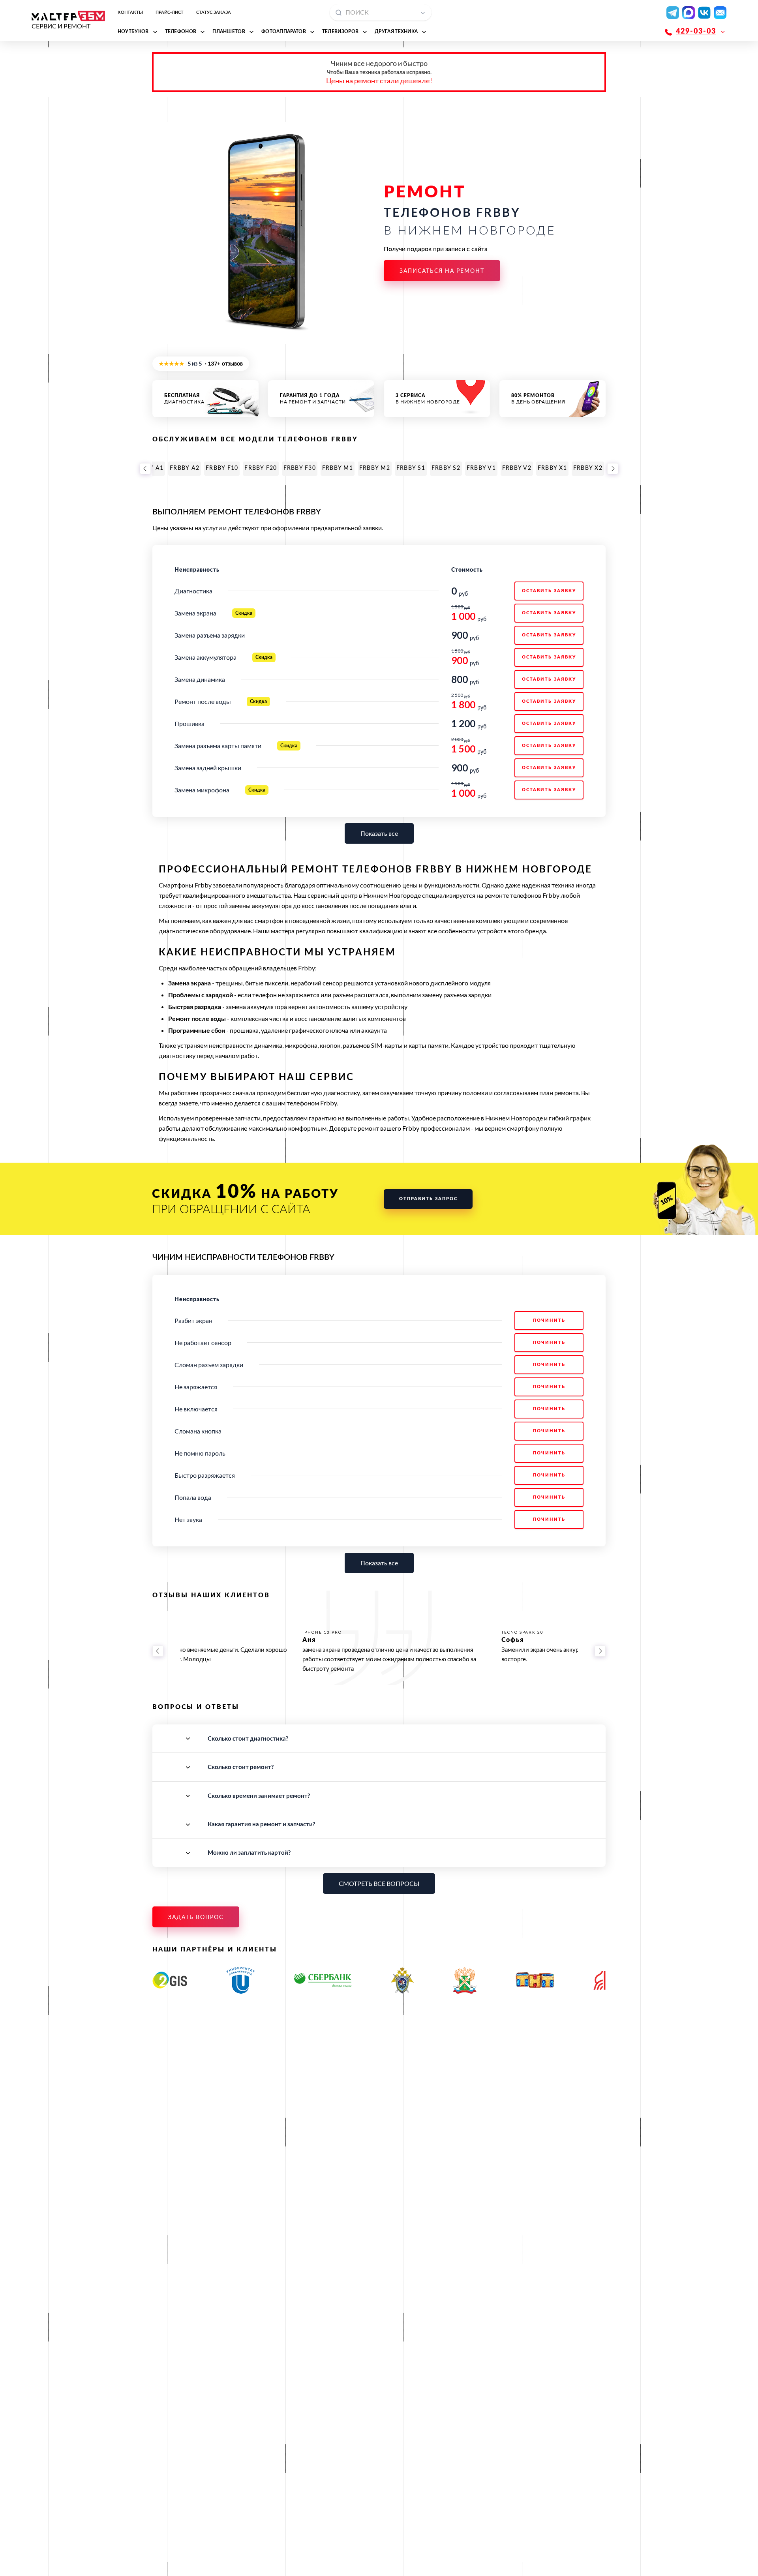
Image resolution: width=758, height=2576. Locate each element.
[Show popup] (425, 12)
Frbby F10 (222, 468)
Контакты (130, 12)
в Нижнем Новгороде (428, 399)
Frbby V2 (517, 468)
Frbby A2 (185, 468)
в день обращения (538, 399)
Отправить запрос (428, 1199)
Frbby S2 (446, 468)
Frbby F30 (300, 468)
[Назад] (145, 469)
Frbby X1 (552, 468)
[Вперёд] (613, 469)
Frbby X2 (588, 468)
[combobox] (381, 12)
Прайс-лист (170, 12)
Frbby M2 (375, 468)
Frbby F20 (261, 468)
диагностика (184, 399)
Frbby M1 (338, 468)
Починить (549, 1320)
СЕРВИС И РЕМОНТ (61, 26)
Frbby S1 (411, 468)
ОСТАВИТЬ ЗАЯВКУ (549, 591)
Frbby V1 (481, 468)
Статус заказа (214, 12)
